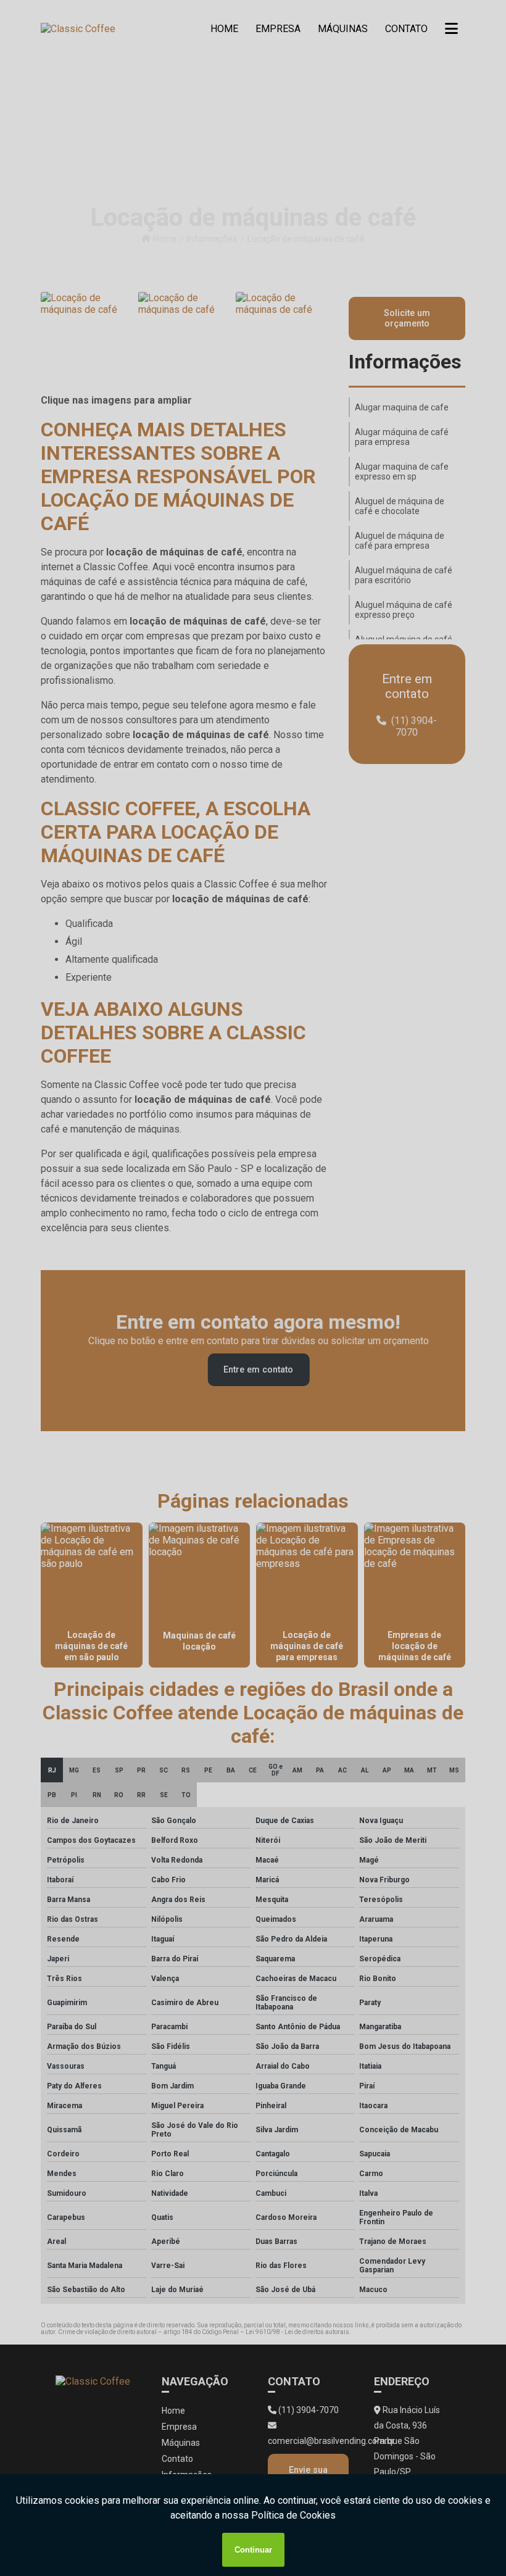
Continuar (253, 2550)
